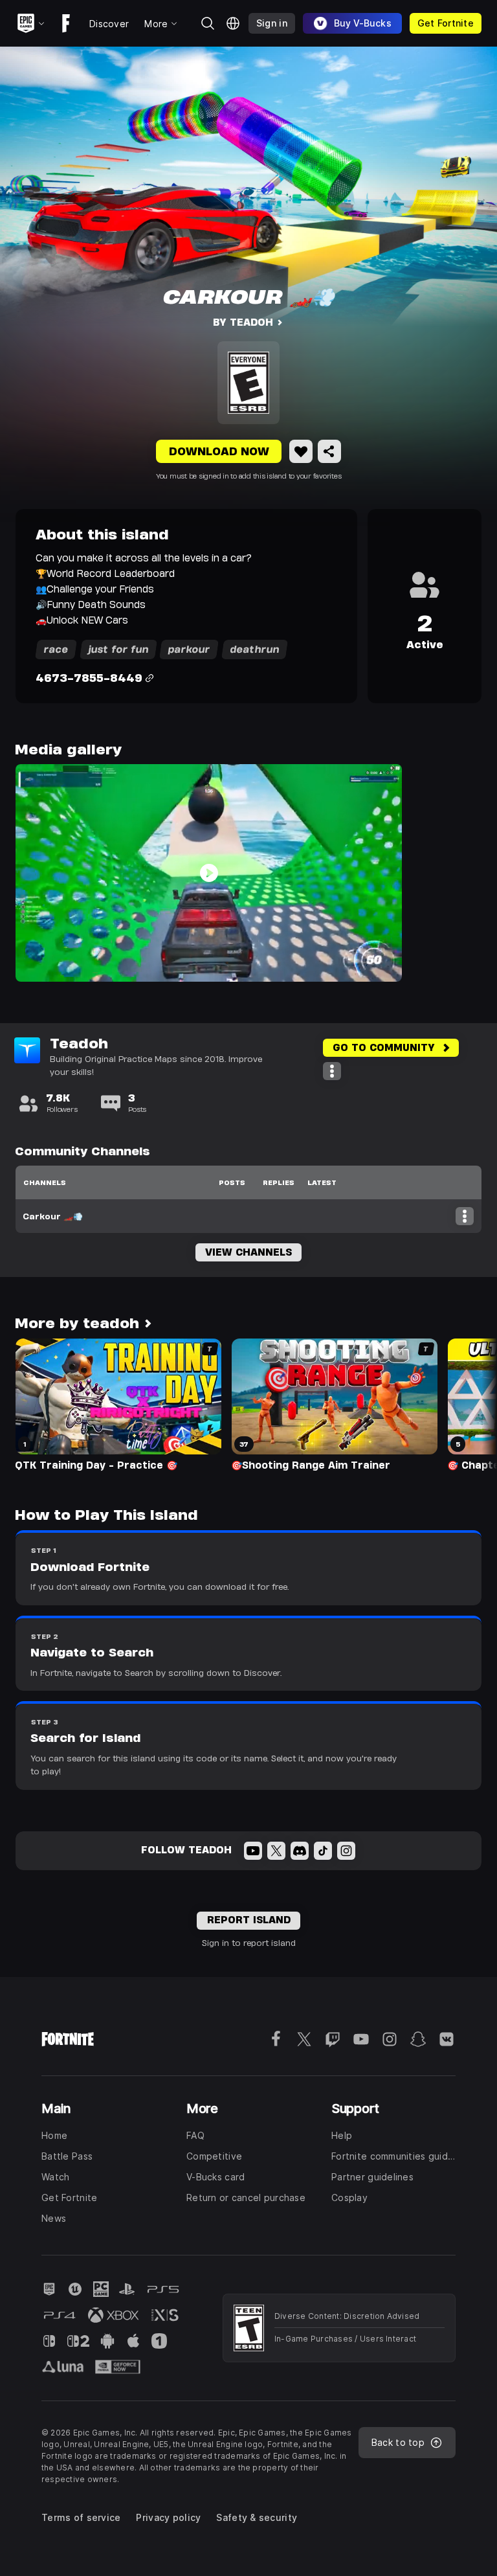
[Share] (329, 451)
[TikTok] (323, 1851)
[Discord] (300, 1851)
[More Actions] (332, 1071)
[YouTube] (253, 1851)
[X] (276, 1851)
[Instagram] (346, 1851)
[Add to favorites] (301, 451)
